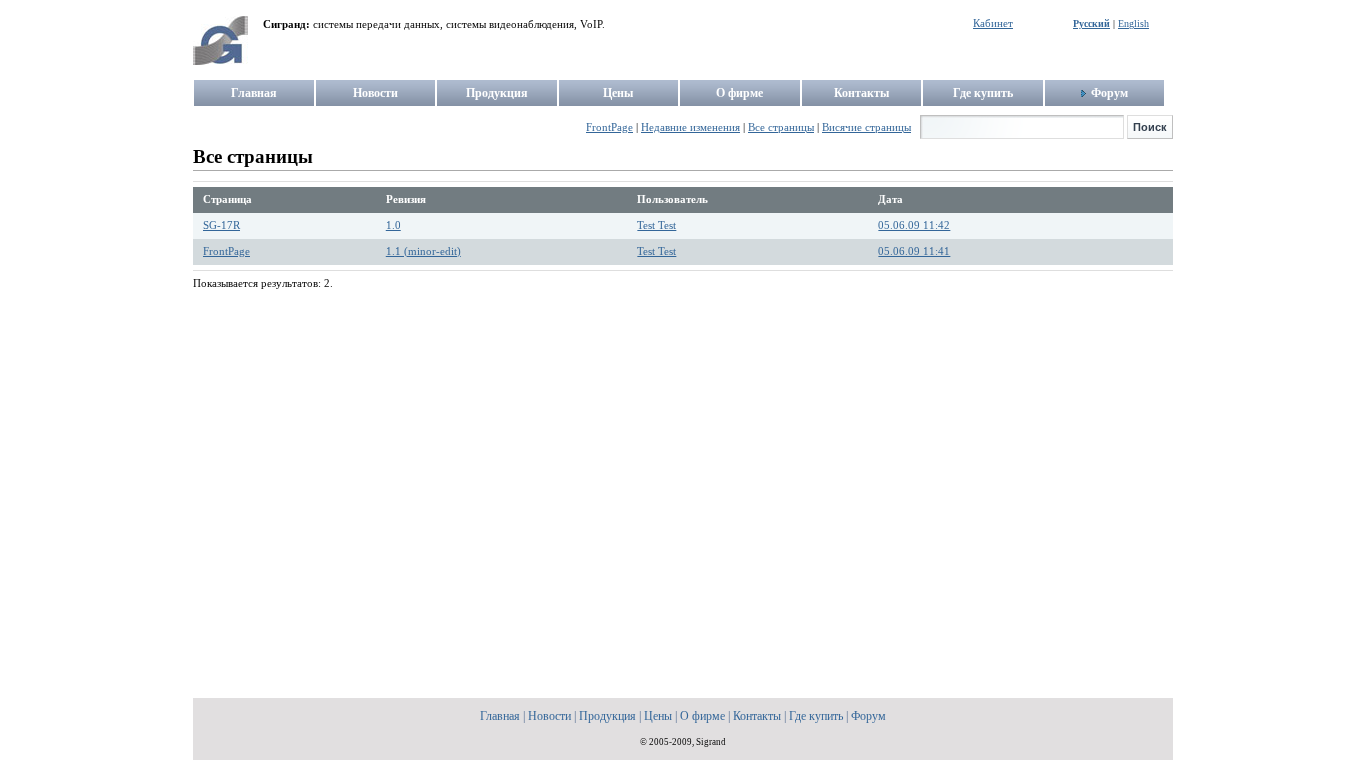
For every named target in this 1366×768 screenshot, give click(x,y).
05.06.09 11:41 (914, 251)
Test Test (656, 225)
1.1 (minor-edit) (423, 251)
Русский (1091, 23)
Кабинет (993, 23)
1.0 (393, 225)
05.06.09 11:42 (914, 225)
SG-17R (221, 225)
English (1133, 23)
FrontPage (226, 251)
